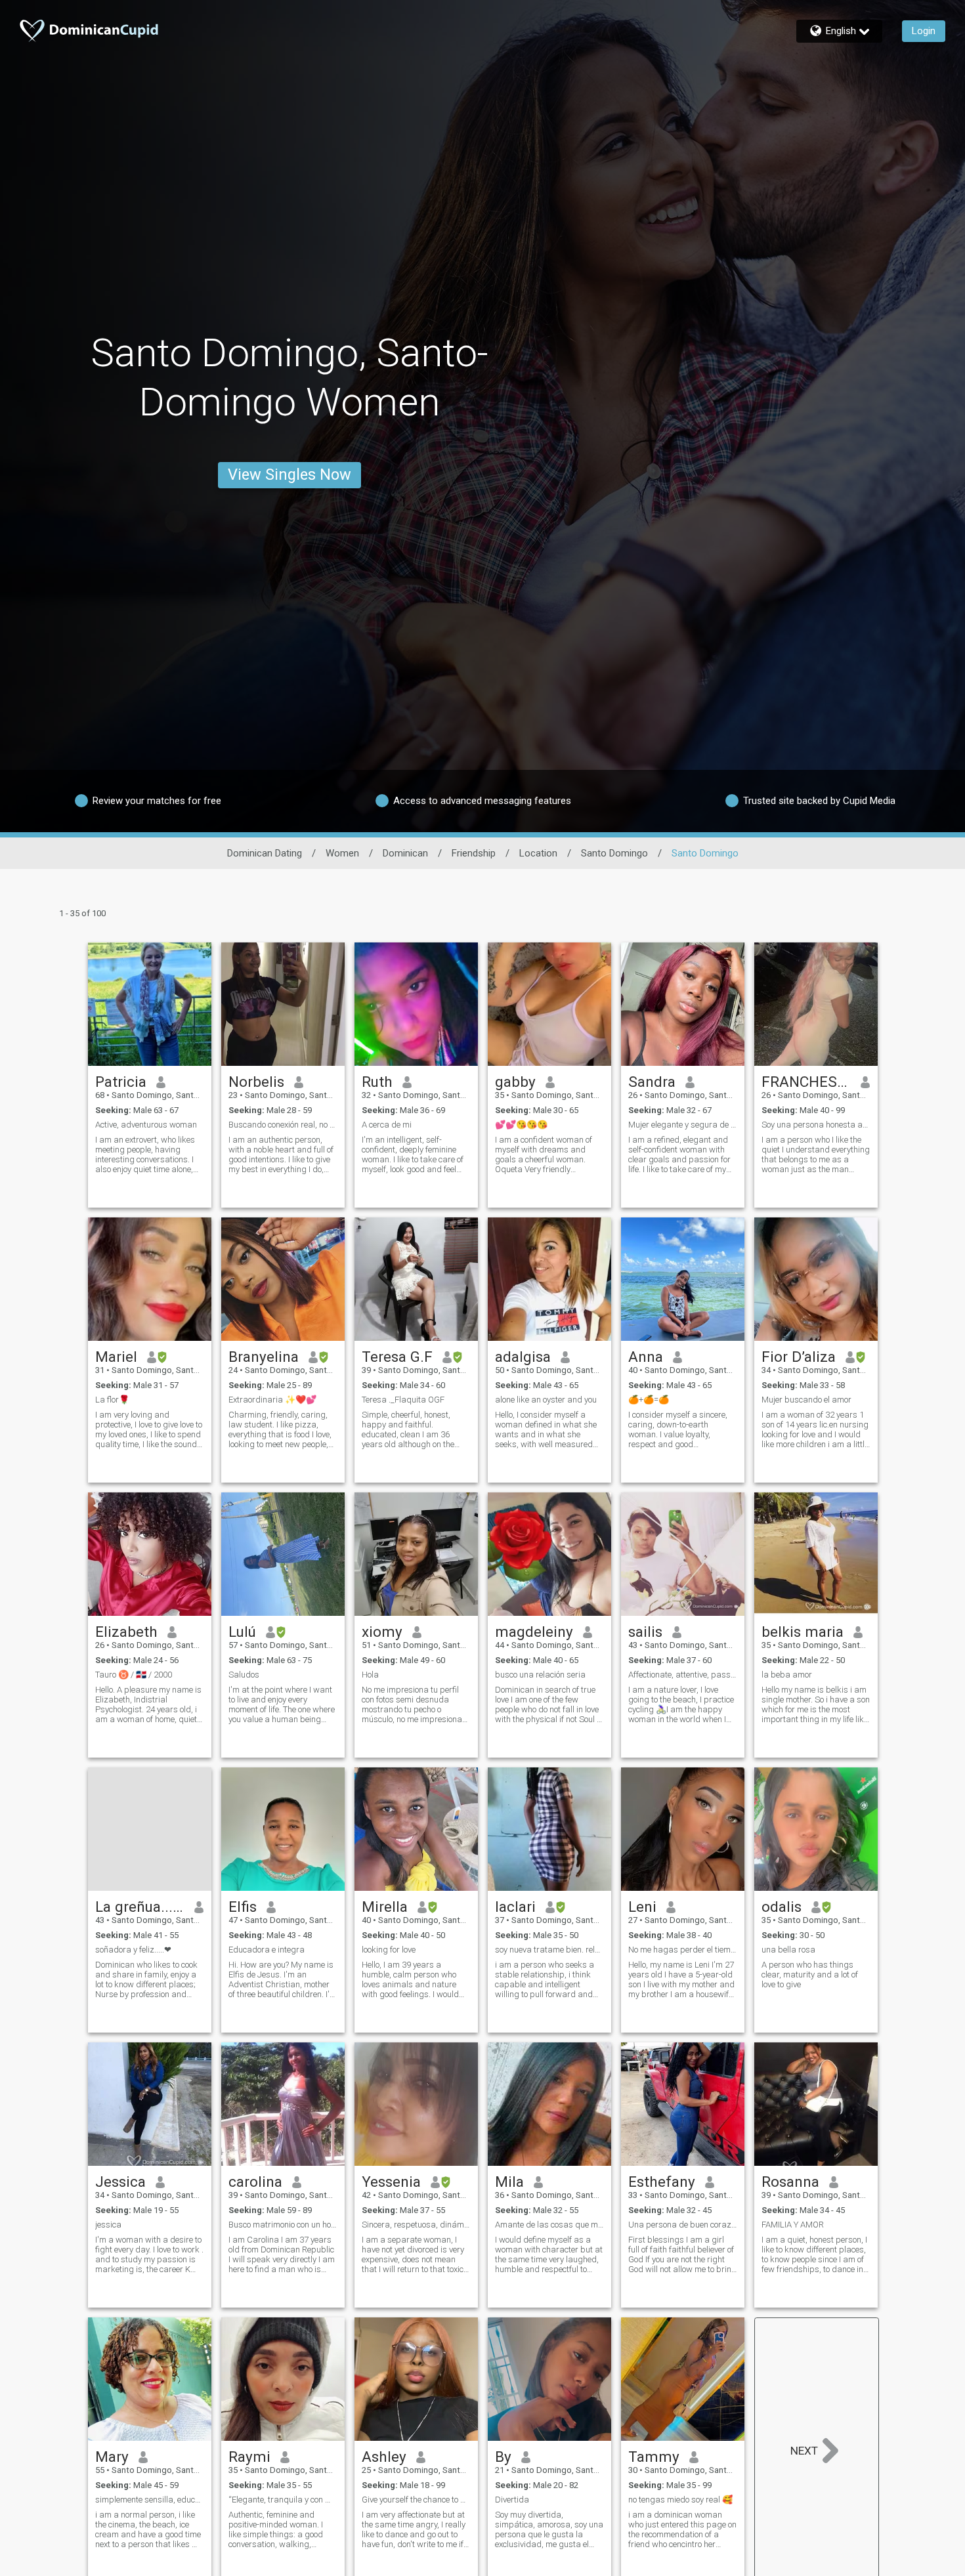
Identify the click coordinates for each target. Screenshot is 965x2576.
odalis (782, 1907)
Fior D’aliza (799, 1357)
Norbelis (256, 1082)
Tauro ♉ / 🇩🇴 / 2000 (134, 1675)
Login (924, 31)
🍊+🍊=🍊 (649, 1400)
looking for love (389, 1950)
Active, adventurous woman (146, 1125)
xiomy (382, 1632)
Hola (370, 1675)
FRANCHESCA (806, 1082)
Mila (509, 2182)
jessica (108, 2225)
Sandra (652, 1082)
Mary (112, 2457)
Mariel (116, 1357)
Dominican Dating (265, 853)
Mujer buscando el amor (806, 1400)
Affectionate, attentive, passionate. (683, 1675)
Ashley (384, 2457)
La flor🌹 (112, 1400)
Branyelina (264, 1357)
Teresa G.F (397, 1357)
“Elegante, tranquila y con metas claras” (283, 2500)
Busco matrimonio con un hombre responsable (283, 2225)
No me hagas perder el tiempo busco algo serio (683, 1950)
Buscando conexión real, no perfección (283, 1125)
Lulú (242, 1632)
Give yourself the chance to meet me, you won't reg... (416, 2500)
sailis (645, 1632)
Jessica (120, 2182)
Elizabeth (126, 1632)
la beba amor (787, 1675)
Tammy (654, 2457)
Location (538, 853)
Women (342, 853)
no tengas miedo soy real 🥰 (680, 2500)
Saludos (244, 1675)
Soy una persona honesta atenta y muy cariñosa (816, 1125)
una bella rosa (788, 1950)
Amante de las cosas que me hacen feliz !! (549, 2225)
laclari (515, 1907)
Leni (642, 1907)
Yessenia (391, 2182)
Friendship (474, 853)
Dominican (405, 853)
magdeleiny (534, 1632)
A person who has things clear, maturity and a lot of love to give (810, 1974)
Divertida (512, 2500)
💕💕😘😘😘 (521, 1125)
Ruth (377, 1082)
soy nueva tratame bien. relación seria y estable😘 (549, 1950)
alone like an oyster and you (546, 1400)
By (503, 2457)
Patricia (121, 1082)
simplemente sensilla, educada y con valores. (150, 2500)
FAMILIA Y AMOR (793, 2225)
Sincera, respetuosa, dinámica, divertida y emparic (416, 2225)
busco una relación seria (540, 1675)
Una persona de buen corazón (683, 2225)
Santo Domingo (614, 853)
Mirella (385, 1907)
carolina (255, 2182)
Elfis (243, 1907)
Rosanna (790, 2182)
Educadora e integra (267, 1950)
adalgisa (523, 1357)
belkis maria (803, 1632)
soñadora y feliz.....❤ (133, 1950)
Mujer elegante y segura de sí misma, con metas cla (683, 1125)
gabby (515, 1082)
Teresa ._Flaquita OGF (403, 1400)
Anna (646, 1357)
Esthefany (662, 2182)
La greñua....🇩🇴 (140, 1907)
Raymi (249, 2457)
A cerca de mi (387, 1125)
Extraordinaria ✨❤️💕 (272, 1400)
